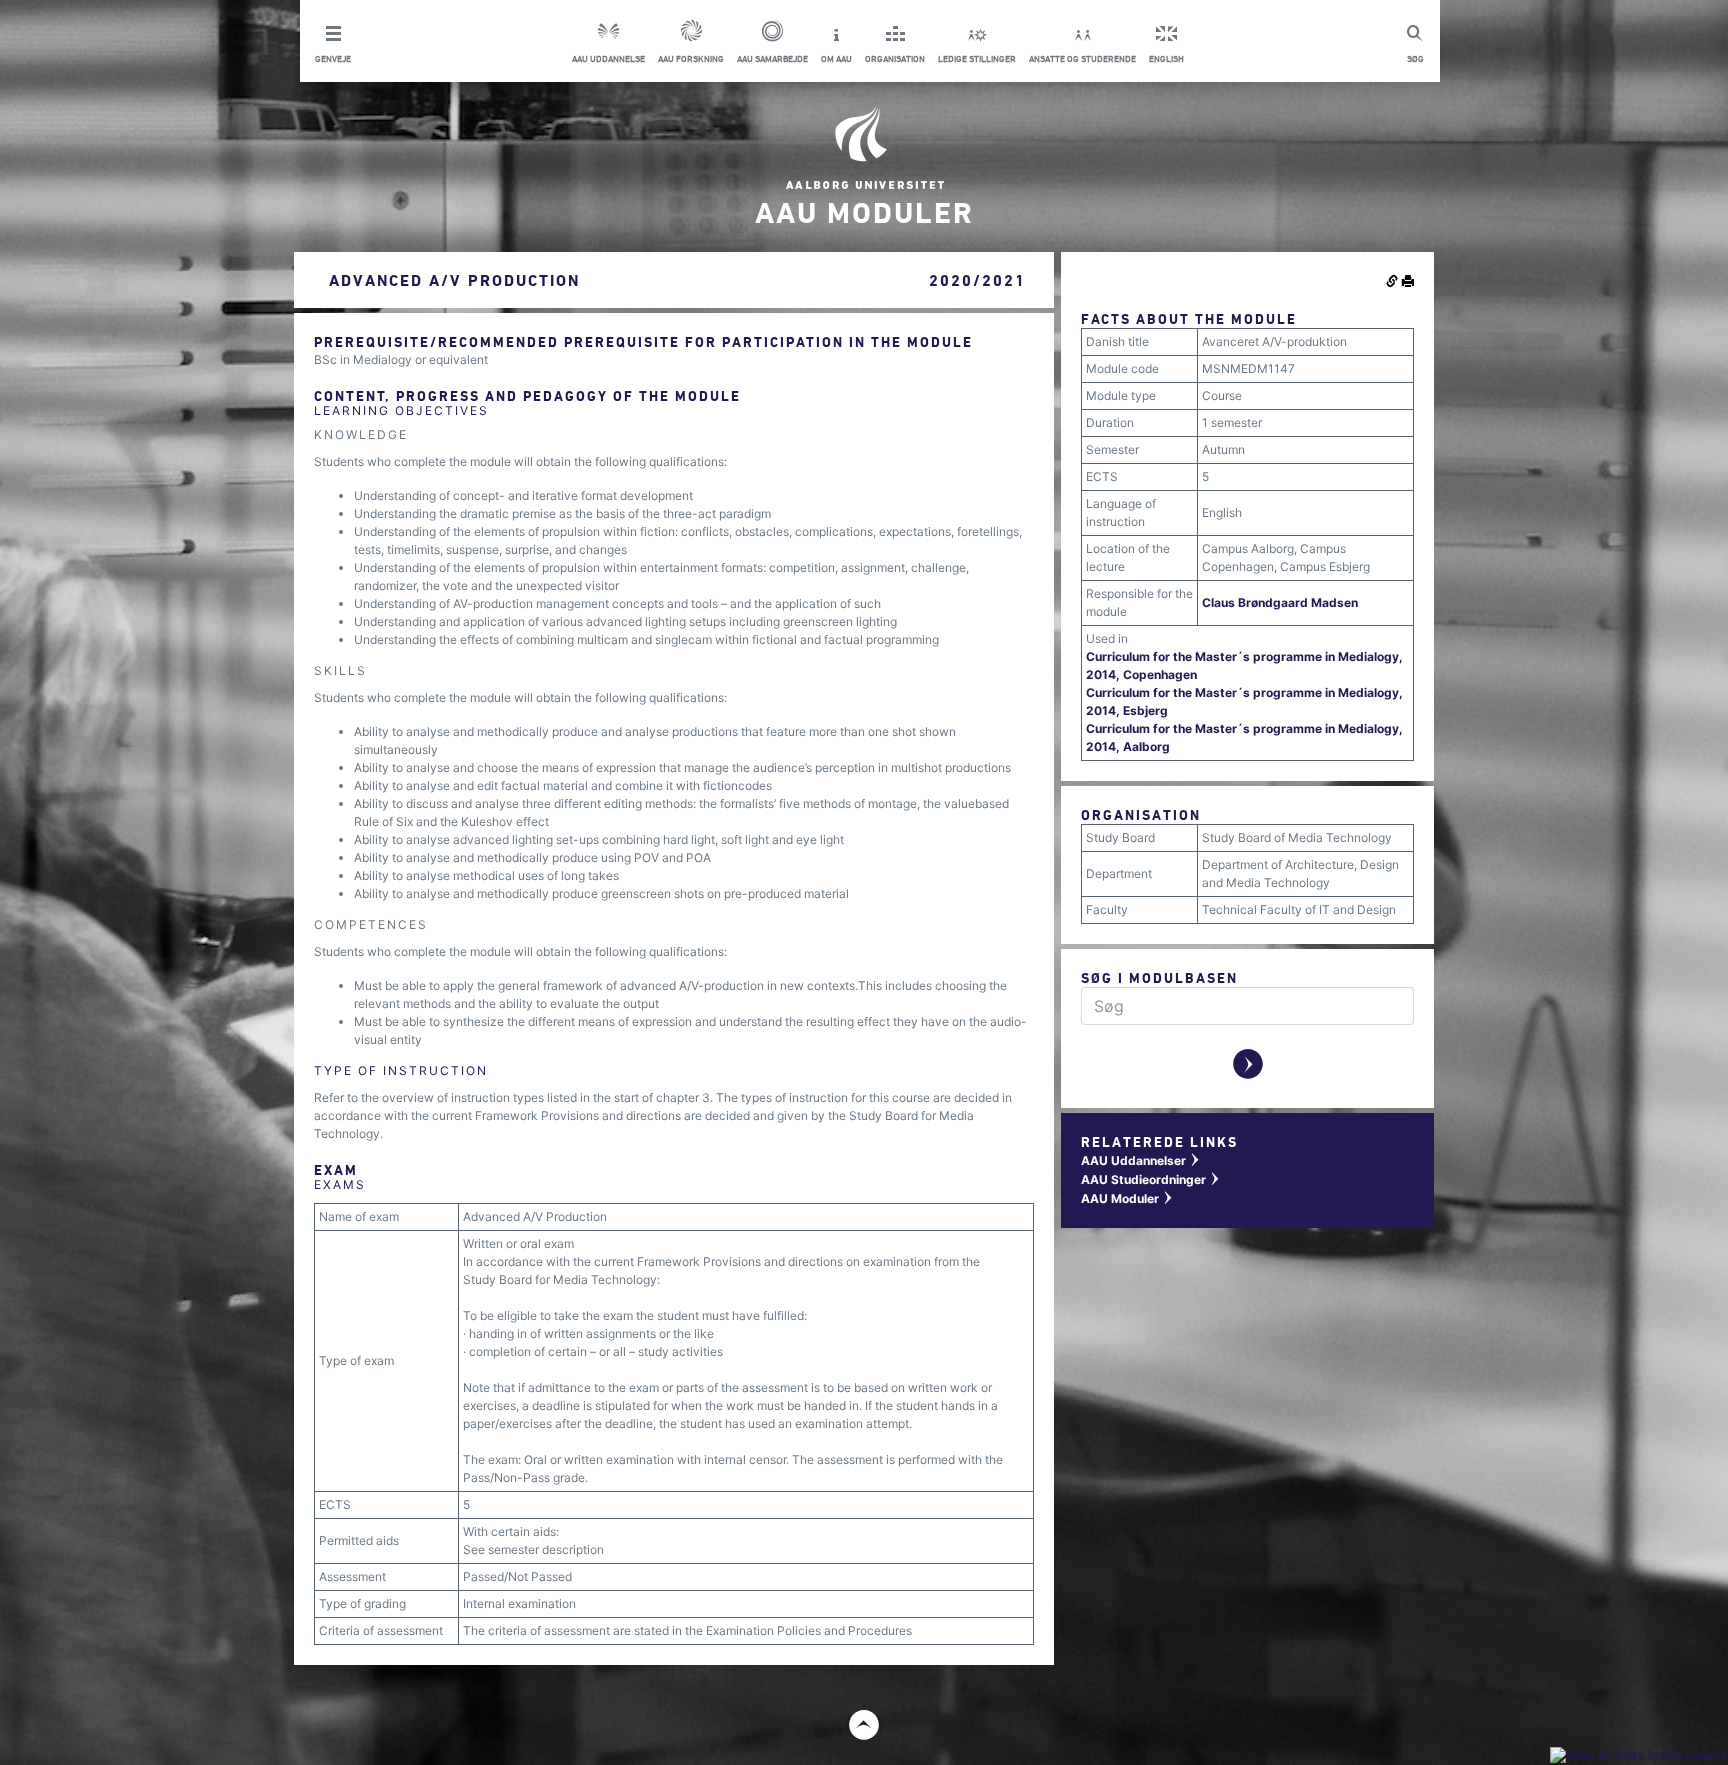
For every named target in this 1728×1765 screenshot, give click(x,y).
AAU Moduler (1127, 1198)
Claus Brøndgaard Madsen (1280, 602)
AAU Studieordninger (1151, 1179)
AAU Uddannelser (1141, 1160)
